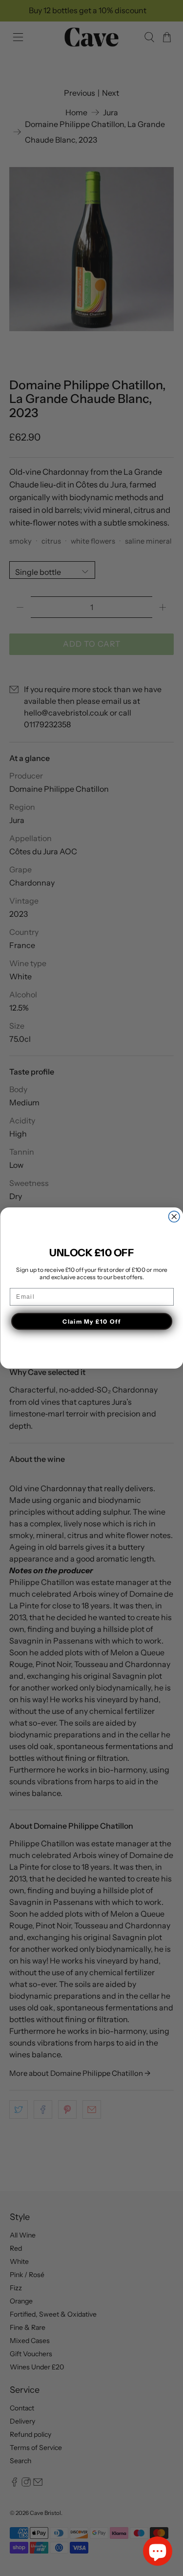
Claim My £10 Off (92, 1321)
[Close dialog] (174, 1217)
